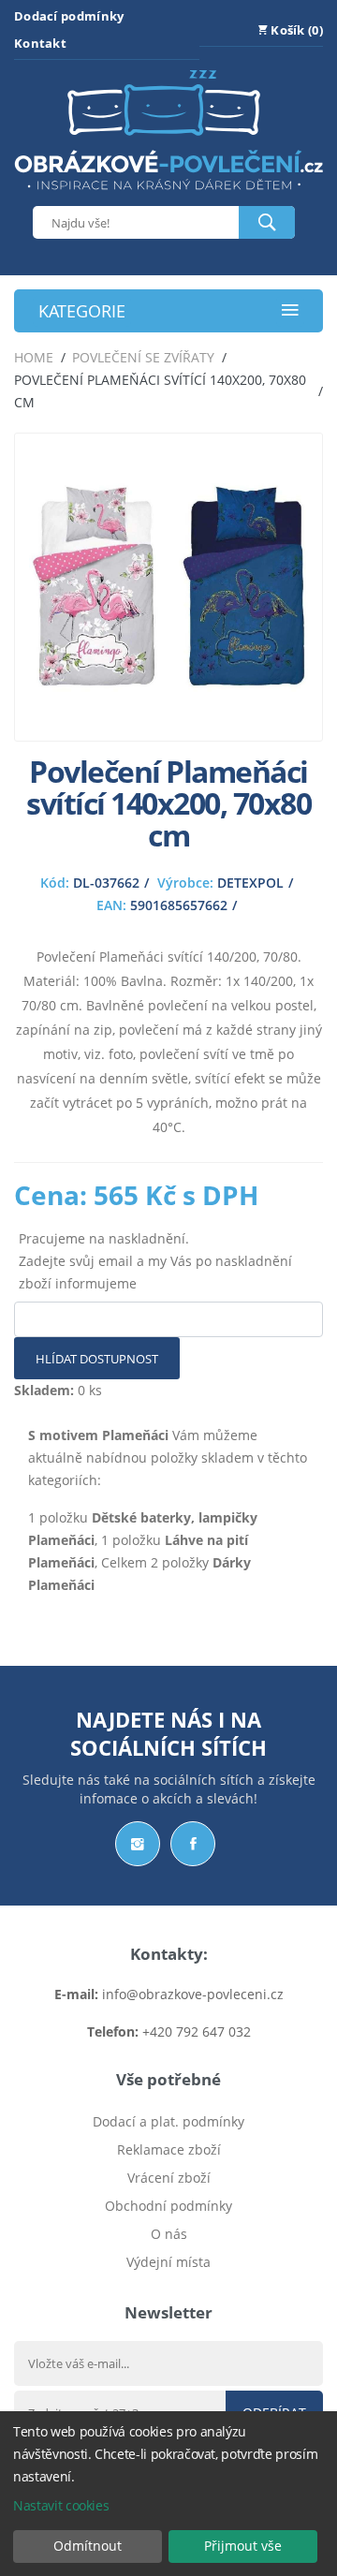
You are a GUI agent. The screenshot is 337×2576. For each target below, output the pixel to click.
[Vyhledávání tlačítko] (267, 222)
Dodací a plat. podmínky (168, 2121)
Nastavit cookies (61, 2505)
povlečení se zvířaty (143, 357)
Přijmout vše (243, 2546)
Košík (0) (295, 30)
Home (34, 357)
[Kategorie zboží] (290, 311)
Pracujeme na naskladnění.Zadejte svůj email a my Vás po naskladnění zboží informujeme (155, 1261)
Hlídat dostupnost (97, 1359)
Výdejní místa (168, 2262)
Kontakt (40, 43)
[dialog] (168, 2494)
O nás (169, 2234)
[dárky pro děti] (168, 194)
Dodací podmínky (69, 16)
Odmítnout (88, 2546)
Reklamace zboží (169, 2149)
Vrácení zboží (169, 2178)
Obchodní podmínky (168, 2206)
